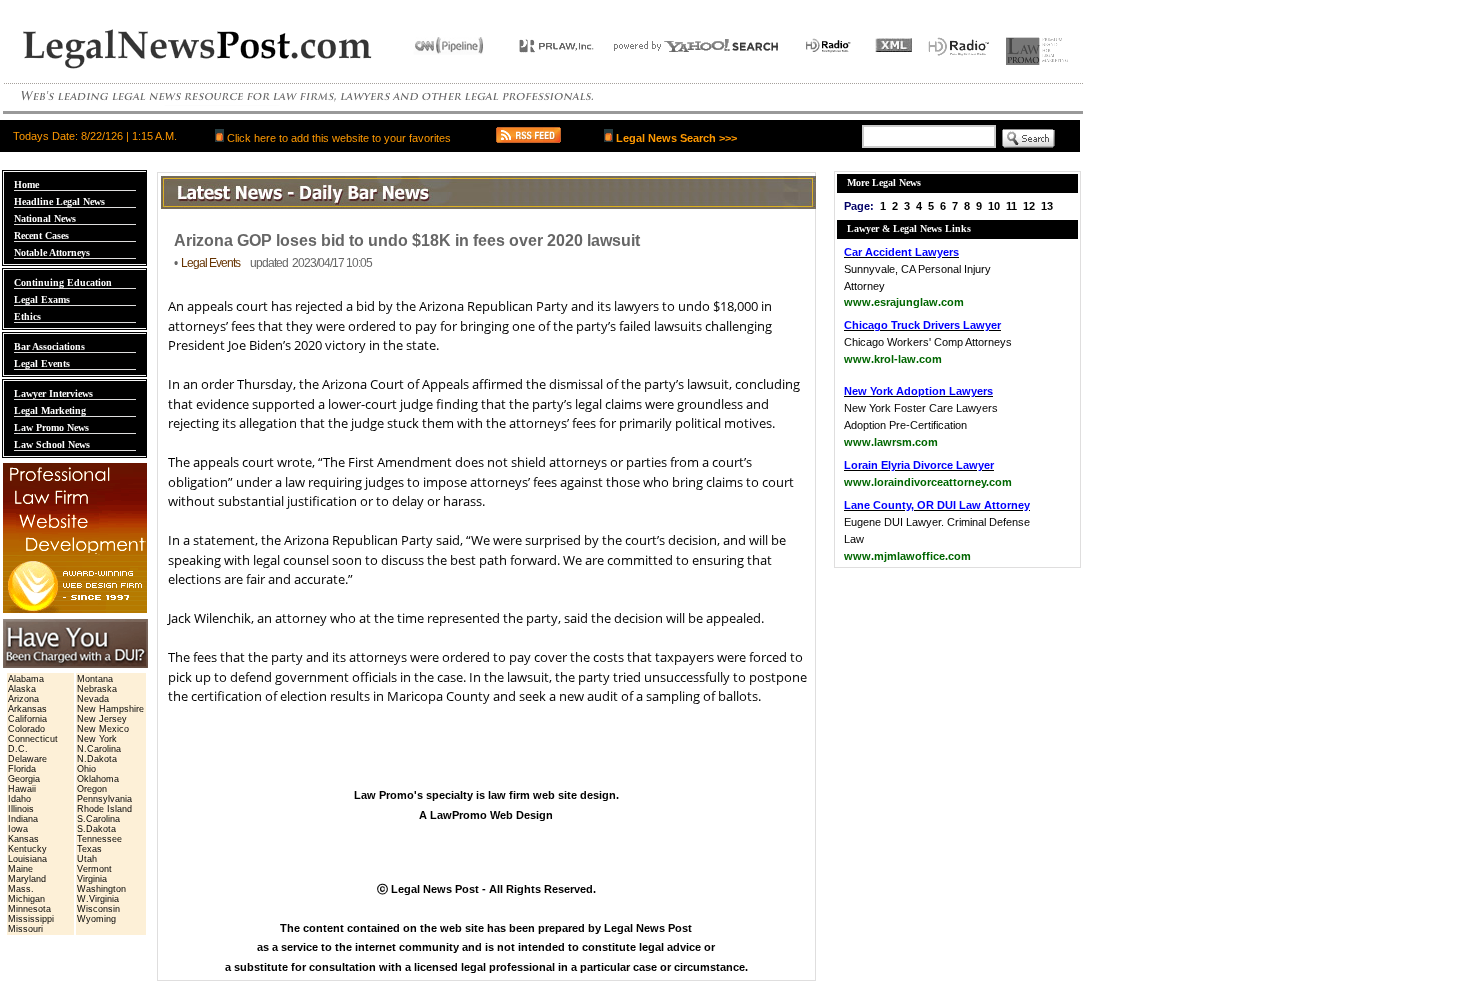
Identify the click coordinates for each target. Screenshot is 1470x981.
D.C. (18, 749)
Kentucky (27, 849)
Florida (22, 769)
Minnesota (29, 909)
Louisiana (27, 859)
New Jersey (102, 719)
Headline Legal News (59, 201)
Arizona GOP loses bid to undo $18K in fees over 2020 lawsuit (407, 240)
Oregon (92, 789)
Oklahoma (98, 779)
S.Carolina (98, 819)
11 (1011, 206)
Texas (89, 849)
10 (994, 206)
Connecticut (33, 739)
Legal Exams (42, 299)
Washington (101, 889)
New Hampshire (110, 709)
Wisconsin (98, 909)
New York (97, 739)
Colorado (26, 729)
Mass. (21, 889)
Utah (87, 859)
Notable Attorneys (52, 252)
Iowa (18, 829)
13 (1047, 206)
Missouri (25, 929)
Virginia (92, 879)
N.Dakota (97, 759)
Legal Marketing (50, 410)
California (27, 719)
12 (1029, 206)
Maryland (27, 879)
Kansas (23, 839)
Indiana (23, 819)
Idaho (19, 799)
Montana (95, 679)
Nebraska (97, 689)
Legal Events (42, 363)
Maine (20, 869)
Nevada (93, 699)
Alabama (26, 679)
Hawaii (22, 789)
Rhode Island (104, 809)
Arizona (23, 699)
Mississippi (31, 919)
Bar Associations (49, 346)
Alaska (22, 689)
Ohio (86, 769)
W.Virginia (98, 899)
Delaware (27, 759)
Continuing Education (63, 282)
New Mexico (103, 729)
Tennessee (99, 839)
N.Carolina (99, 749)
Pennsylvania (104, 799)
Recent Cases (41, 235)
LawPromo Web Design (491, 815)
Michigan (26, 899)
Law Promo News (51, 427)
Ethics (27, 316)
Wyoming (96, 919)
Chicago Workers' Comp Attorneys (928, 342)
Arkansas (27, 709)
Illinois (21, 809)
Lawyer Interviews (53, 393)
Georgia (24, 779)
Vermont (94, 869)
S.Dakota (96, 829)
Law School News (52, 444)
